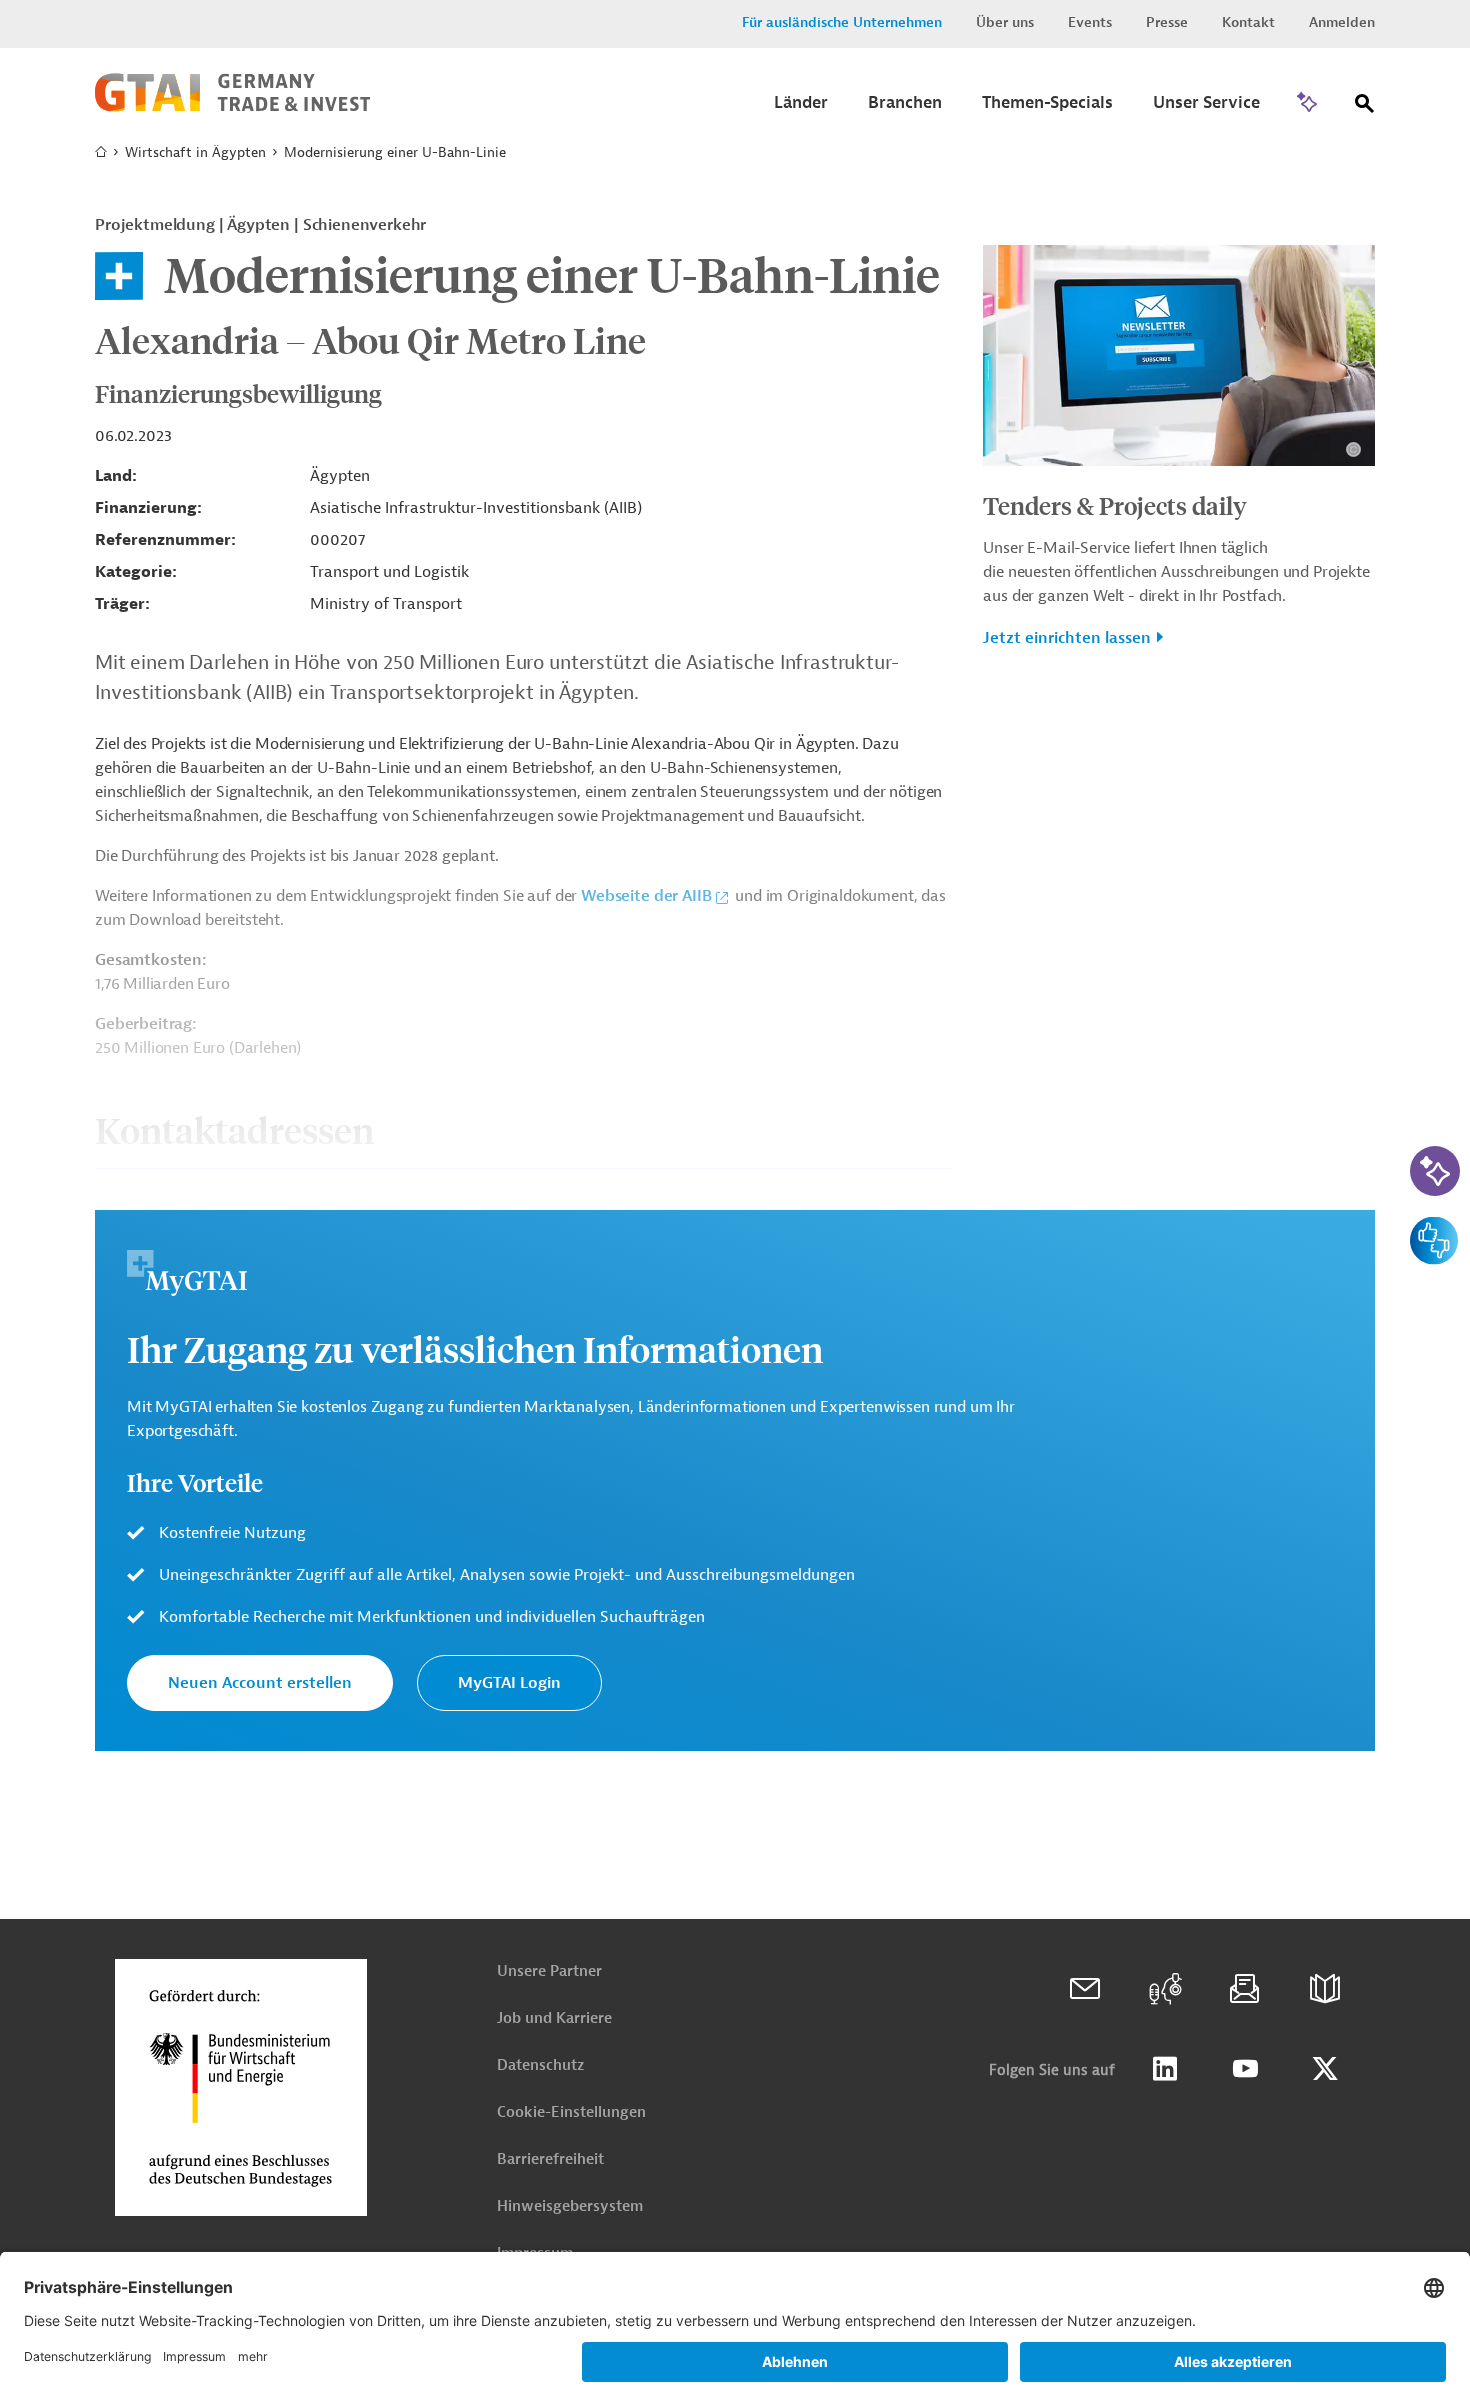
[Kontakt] (1085, 1989)
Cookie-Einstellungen (571, 2112)
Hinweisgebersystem (570, 2206)
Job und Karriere (554, 2018)
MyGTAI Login (509, 1683)
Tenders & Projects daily (1115, 505)
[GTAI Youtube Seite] (1245, 2069)
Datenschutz (540, 2065)
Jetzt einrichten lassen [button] (1067, 638)
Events (1090, 22)
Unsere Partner (549, 1971)
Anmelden (1342, 22)
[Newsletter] (1245, 1989)
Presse (1167, 22)
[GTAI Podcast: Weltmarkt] (1165, 1989)
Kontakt (1248, 22)
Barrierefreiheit (550, 2159)
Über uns (1005, 22)
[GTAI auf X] (1325, 2069)
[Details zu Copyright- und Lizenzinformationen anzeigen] (1353, 449)
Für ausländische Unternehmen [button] (842, 22)
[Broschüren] (1325, 1989)
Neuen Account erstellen (260, 1683)
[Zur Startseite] (232, 107)
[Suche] (1365, 107)
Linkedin (1165, 2069)
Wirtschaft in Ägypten (195, 152)
